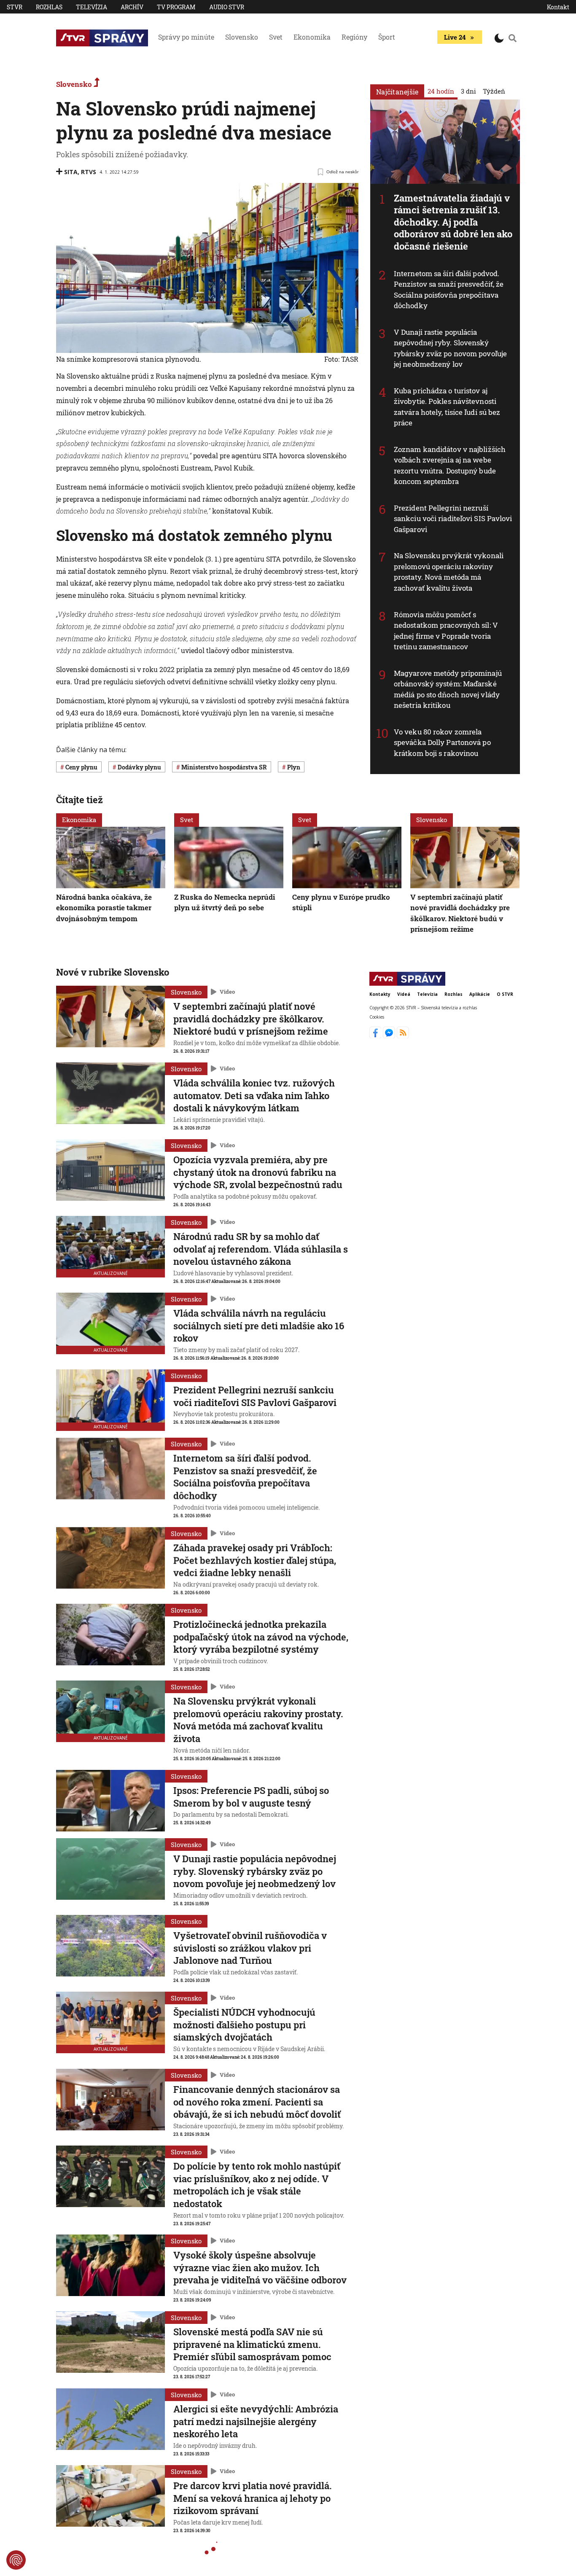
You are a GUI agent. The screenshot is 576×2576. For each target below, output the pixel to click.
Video (227, 992)
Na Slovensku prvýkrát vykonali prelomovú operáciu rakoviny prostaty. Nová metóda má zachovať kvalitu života (449, 572)
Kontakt (558, 7)
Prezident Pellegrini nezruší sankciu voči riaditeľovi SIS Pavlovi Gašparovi (453, 519)
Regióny (354, 37)
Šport (387, 37)
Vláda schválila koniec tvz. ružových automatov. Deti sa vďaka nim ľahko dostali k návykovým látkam (254, 1095)
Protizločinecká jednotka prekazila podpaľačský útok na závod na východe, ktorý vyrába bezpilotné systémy (261, 1637)
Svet (276, 37)
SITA (71, 172)
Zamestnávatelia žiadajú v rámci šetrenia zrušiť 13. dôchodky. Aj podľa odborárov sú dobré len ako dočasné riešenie (453, 222)
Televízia (92, 7)
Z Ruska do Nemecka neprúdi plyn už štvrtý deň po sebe (225, 902)
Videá (404, 994)
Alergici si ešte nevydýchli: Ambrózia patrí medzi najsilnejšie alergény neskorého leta (256, 2421)
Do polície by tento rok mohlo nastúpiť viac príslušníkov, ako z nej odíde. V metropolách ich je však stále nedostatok (257, 2185)
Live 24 (455, 37)
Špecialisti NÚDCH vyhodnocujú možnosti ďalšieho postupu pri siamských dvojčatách (244, 2025)
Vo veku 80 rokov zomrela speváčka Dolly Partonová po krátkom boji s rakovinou (442, 742)
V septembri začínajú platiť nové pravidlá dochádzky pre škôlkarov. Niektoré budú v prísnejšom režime (460, 913)
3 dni (468, 91)
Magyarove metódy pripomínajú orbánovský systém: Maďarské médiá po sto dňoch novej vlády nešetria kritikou (448, 689)
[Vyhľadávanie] (513, 38)
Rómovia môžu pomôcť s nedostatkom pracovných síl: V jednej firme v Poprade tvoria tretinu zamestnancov (446, 631)
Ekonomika (312, 37)
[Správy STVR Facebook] (376, 1036)
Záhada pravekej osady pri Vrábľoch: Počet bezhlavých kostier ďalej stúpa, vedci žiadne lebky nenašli (255, 1560)
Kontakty (380, 994)
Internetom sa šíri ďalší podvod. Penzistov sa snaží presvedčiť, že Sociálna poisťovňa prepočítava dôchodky (449, 290)
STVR (15, 7)
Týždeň (494, 91)
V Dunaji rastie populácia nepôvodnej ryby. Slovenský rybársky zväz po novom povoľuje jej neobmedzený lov (450, 348)
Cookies (377, 1017)
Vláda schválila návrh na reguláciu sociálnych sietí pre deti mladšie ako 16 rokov (259, 1326)
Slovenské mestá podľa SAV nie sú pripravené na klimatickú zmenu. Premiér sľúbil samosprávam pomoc (252, 2344)
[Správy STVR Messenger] (390, 1036)
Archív (132, 7)
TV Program (176, 7)
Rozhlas (49, 7)
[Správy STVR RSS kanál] (403, 1036)
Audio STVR (227, 7)
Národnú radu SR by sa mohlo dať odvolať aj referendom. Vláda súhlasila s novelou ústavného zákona (261, 1249)
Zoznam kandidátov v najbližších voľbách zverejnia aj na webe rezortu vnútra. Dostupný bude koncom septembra (450, 465)
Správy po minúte (186, 37)
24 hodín (441, 91)
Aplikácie (480, 994)
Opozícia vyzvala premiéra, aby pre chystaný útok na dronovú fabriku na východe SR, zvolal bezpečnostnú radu (258, 1172)
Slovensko (242, 37)
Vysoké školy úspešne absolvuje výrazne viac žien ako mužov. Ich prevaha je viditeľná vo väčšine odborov (260, 2267)
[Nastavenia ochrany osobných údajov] (16, 2560)
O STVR (505, 994)
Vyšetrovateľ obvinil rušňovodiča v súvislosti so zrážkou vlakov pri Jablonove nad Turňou (250, 1948)
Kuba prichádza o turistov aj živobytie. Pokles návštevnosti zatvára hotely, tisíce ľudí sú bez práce (447, 407)
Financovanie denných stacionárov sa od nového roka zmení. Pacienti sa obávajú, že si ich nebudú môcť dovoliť (257, 2102)
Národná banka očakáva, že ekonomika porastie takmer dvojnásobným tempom (104, 908)
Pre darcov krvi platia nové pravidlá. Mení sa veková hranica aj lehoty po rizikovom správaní (253, 2498)
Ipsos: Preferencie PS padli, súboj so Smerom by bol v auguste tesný (251, 1797)
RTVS (89, 172)
